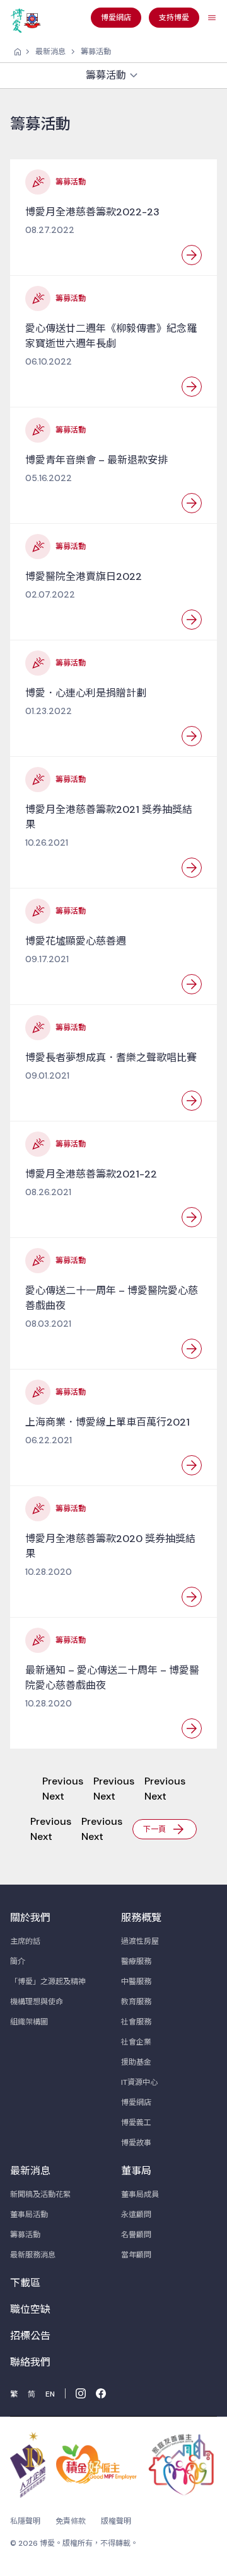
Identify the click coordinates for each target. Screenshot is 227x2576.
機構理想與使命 (37, 2002)
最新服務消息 (33, 2255)
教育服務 (136, 2002)
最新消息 (50, 52)
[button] (165, 1828)
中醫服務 (136, 1982)
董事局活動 (29, 2215)
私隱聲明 (25, 2521)
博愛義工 (136, 2123)
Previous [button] (63, 1781)
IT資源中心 (139, 2082)
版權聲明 (116, 2521)
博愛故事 (136, 2143)
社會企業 (136, 2042)
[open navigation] (212, 18)
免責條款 (71, 2521)
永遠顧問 (136, 2215)
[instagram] (81, 2393)
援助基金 (136, 2062)
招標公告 (30, 2336)
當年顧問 (136, 2255)
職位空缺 (30, 2309)
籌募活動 (96, 52)
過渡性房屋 (140, 1941)
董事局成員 (140, 2194)
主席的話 (25, 1941)
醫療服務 (136, 1961)
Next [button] (53, 1796)
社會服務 (136, 2022)
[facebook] (101, 2393)
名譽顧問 (136, 2235)
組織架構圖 (29, 2022)
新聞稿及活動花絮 (40, 2194)
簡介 (18, 1961)
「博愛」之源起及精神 (48, 1982)
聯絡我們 (30, 2362)
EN (50, 2394)
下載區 (25, 2283)
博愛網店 (136, 2102)
